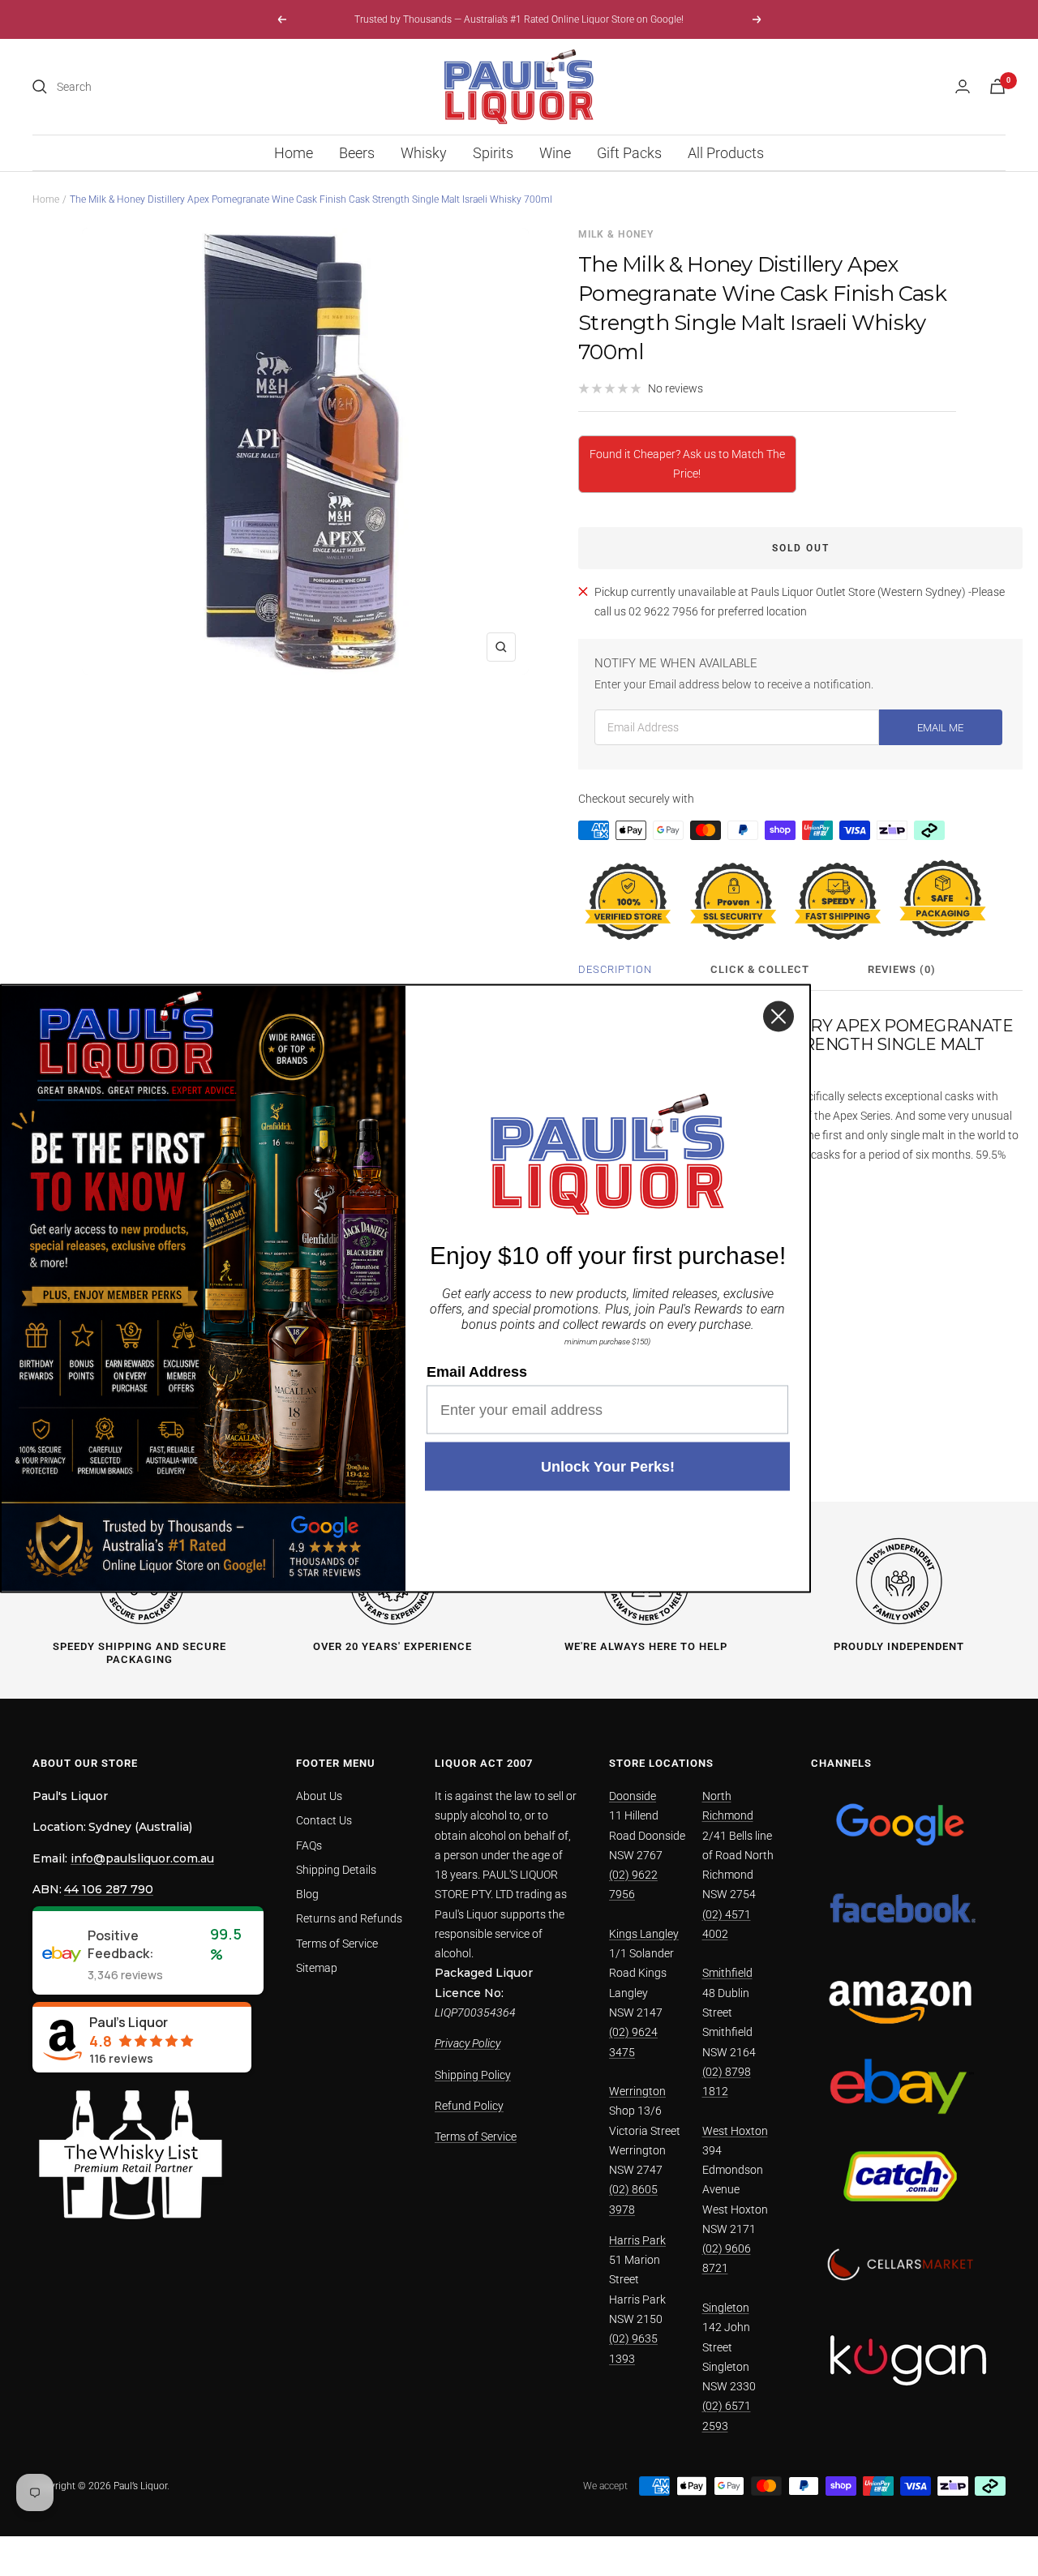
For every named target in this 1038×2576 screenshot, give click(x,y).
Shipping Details (336, 1870)
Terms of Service (337, 1944)
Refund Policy (469, 2106)
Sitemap (317, 1968)
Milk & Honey (616, 234)
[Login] (963, 86)
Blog (307, 1894)
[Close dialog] (778, 1016)
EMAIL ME (940, 728)
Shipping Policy (473, 2075)
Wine (555, 153)
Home (294, 153)
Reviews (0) (902, 969)
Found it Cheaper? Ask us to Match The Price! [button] (687, 464)
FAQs (309, 1845)
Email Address (477, 1371)
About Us (319, 1796)
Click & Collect (760, 969)
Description (615, 969)
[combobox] (178, 87)
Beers (357, 153)
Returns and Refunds (349, 1918)
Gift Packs (629, 153)
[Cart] (997, 86)
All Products (726, 153)
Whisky (424, 153)
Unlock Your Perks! (608, 1466)
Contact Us (324, 1820)
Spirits (493, 153)
